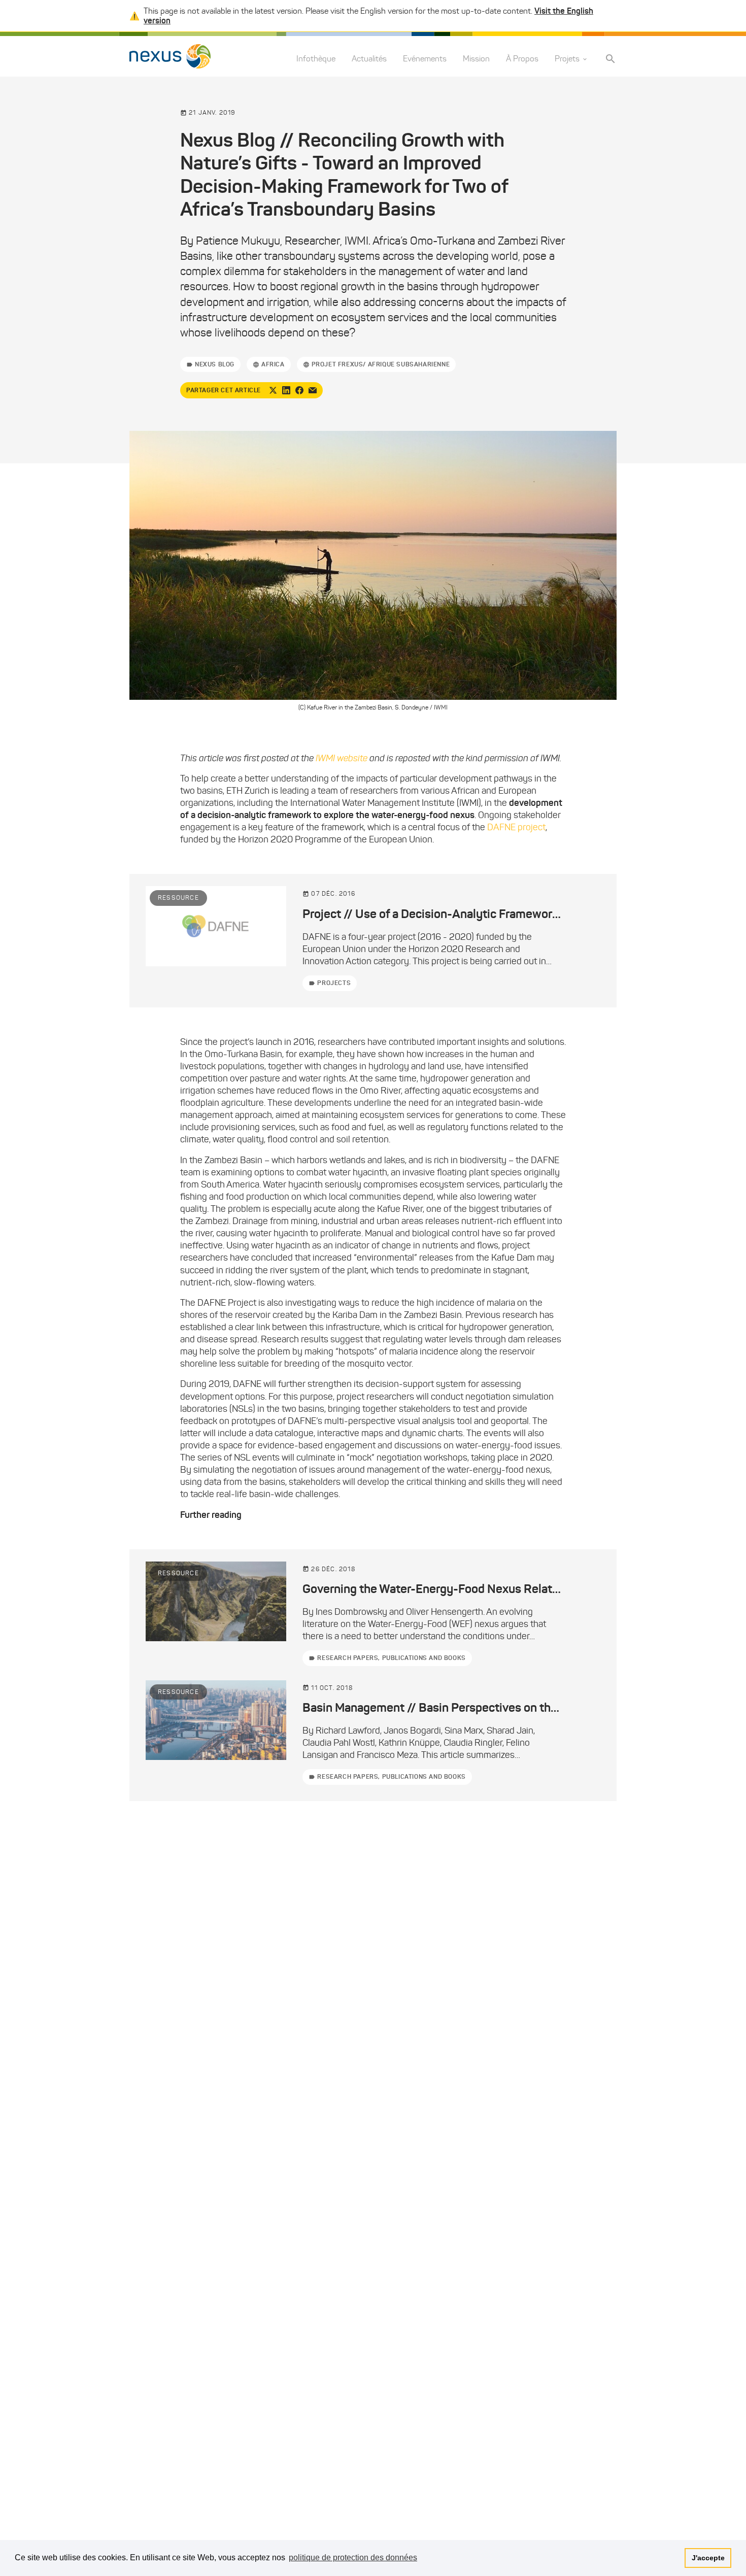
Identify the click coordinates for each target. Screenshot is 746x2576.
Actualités (369, 59)
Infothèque (316, 59)
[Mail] (313, 390)
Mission (476, 59)
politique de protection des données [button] (353, 2557)
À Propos (522, 59)
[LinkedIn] (286, 390)
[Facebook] (299, 390)
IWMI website (343, 758)
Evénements (425, 59)
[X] (273, 390)
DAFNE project (516, 827)
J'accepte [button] (708, 2558)
